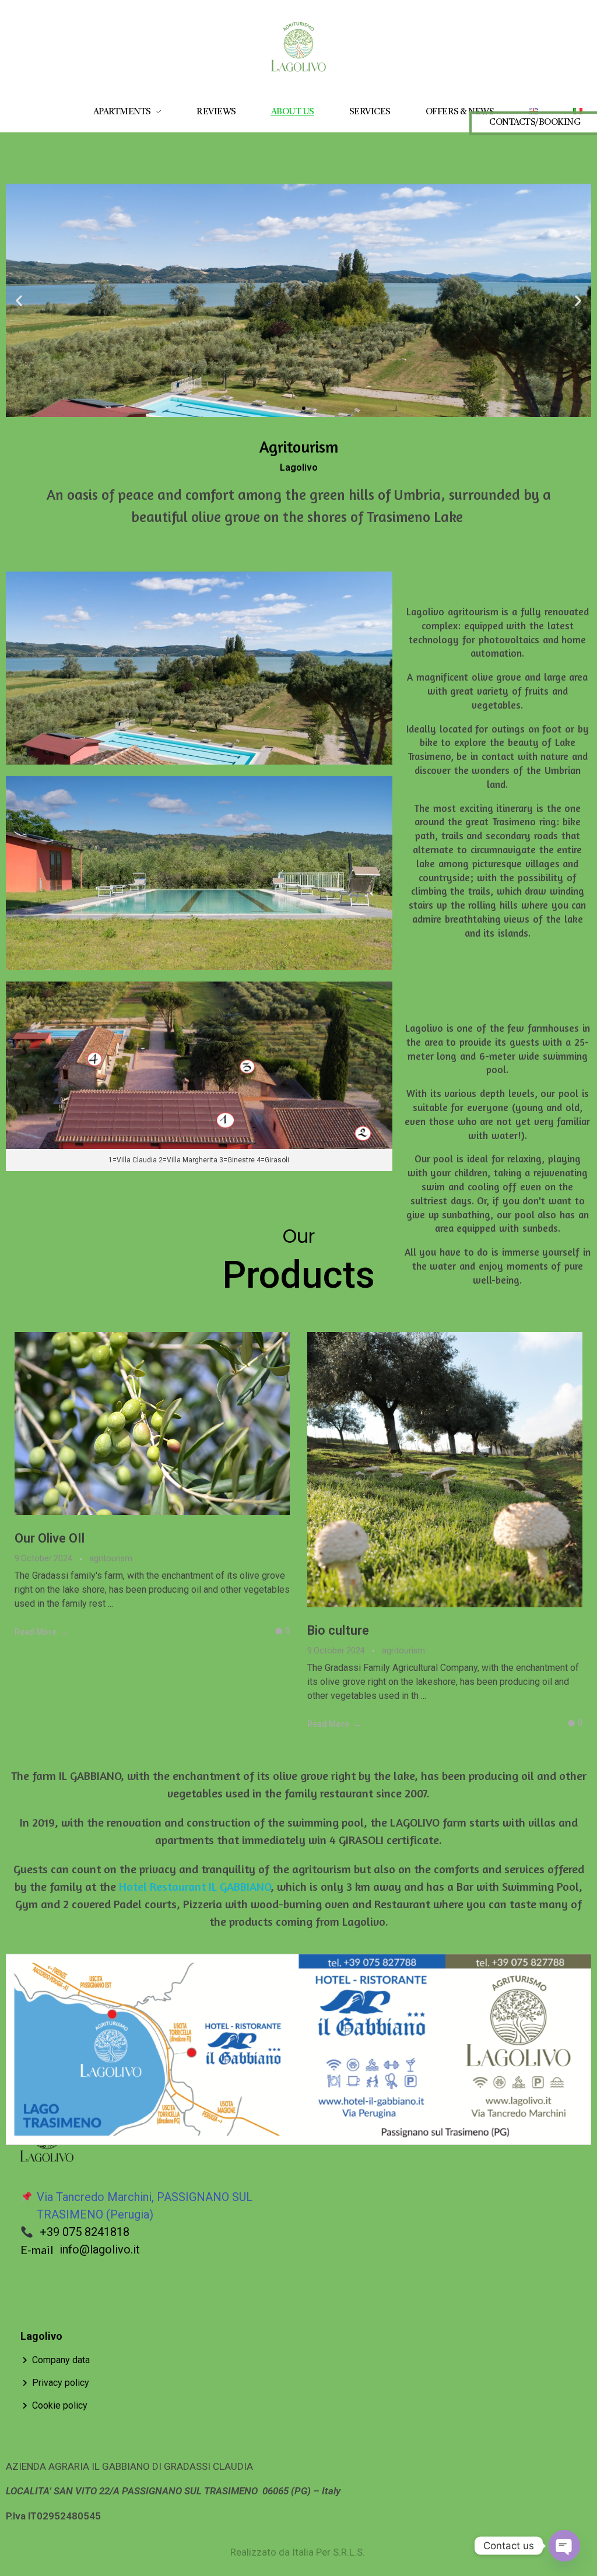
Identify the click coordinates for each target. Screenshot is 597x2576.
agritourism (111, 1558)
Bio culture (338, 1630)
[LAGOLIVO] (298, 47)
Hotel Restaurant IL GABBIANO (195, 1886)
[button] (19, 300)
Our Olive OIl (50, 1538)
